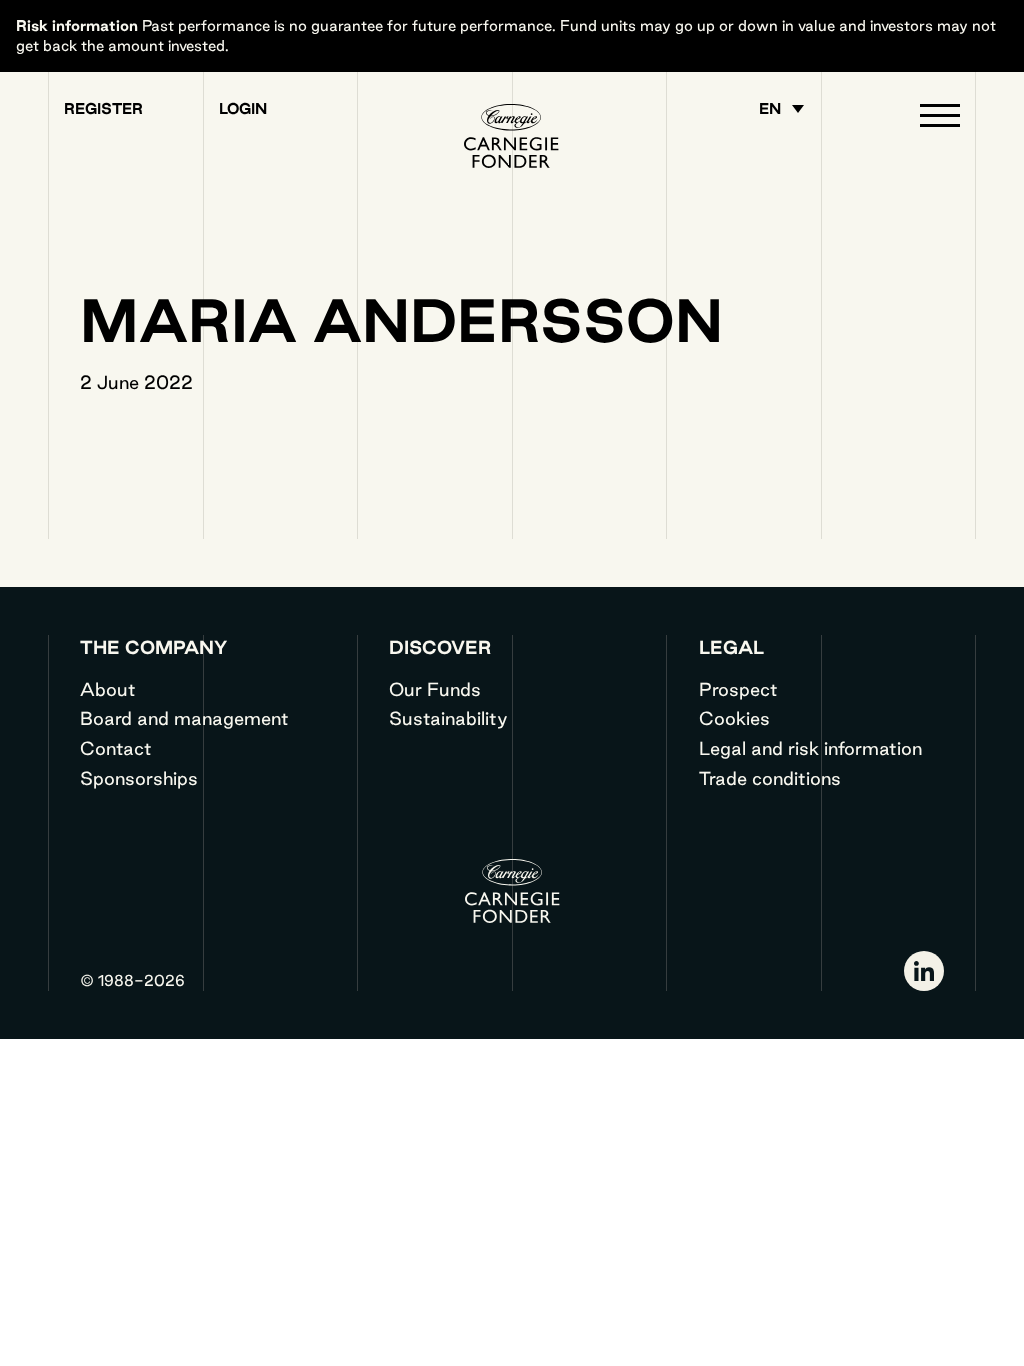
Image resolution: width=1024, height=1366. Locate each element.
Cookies (734, 718)
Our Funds (435, 689)
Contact (116, 748)
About (108, 689)
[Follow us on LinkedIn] (924, 971)
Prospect (738, 689)
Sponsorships (139, 778)
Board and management (184, 718)
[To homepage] (511, 136)
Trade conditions (770, 778)
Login (243, 109)
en (770, 109)
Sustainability (448, 718)
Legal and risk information (810, 748)
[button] (940, 120)
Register (103, 109)
